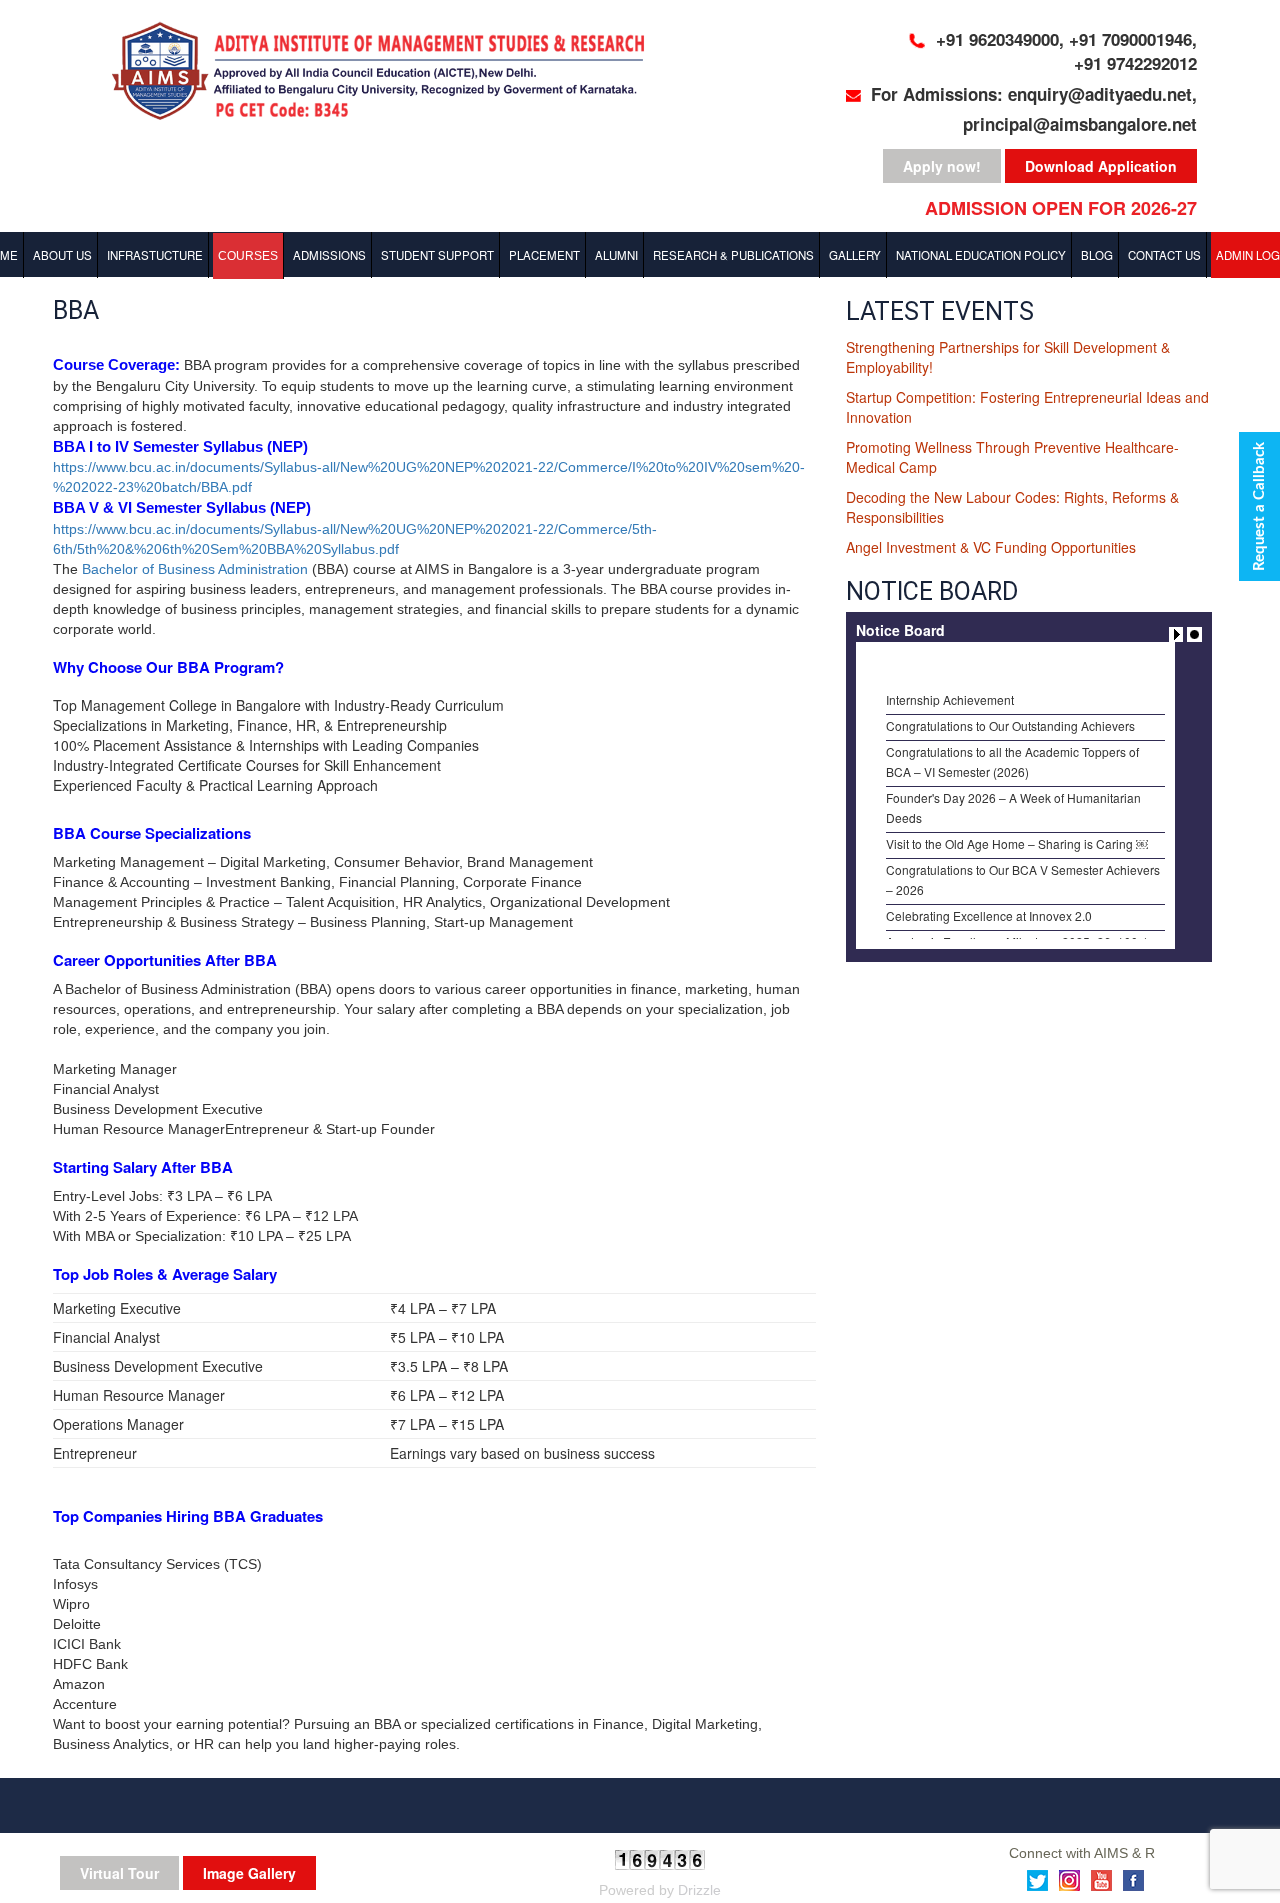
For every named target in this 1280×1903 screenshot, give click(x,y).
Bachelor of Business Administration (195, 569)
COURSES (248, 256)
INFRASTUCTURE (155, 255)
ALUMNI (616, 255)
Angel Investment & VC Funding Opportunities (991, 547)
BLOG (1097, 255)
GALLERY (855, 255)
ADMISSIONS (329, 255)
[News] (1178, 632)
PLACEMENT (544, 255)
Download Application (1101, 166)
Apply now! (942, 166)
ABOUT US (62, 255)
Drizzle (699, 1890)
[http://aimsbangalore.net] (389, 74)
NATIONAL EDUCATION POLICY (981, 255)
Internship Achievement (950, 686)
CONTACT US (1164, 255)
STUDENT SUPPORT (437, 255)
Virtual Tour (119, 1873)
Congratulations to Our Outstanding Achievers (1010, 712)
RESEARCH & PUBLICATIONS (733, 255)
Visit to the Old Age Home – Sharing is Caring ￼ (1017, 830)
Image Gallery (249, 1873)
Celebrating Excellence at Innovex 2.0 (989, 902)
